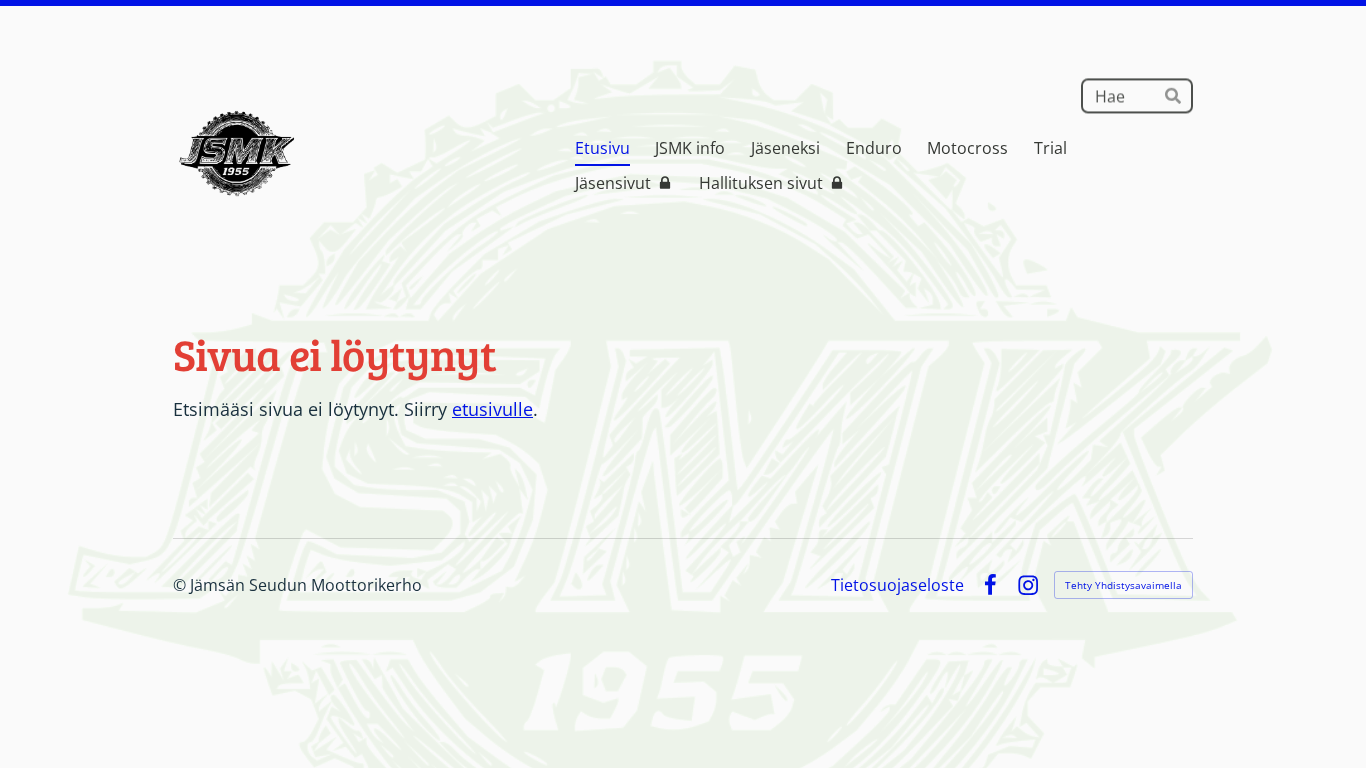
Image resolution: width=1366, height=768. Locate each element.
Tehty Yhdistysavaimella (1123, 585)
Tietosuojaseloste (897, 585)
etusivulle (492, 409)
